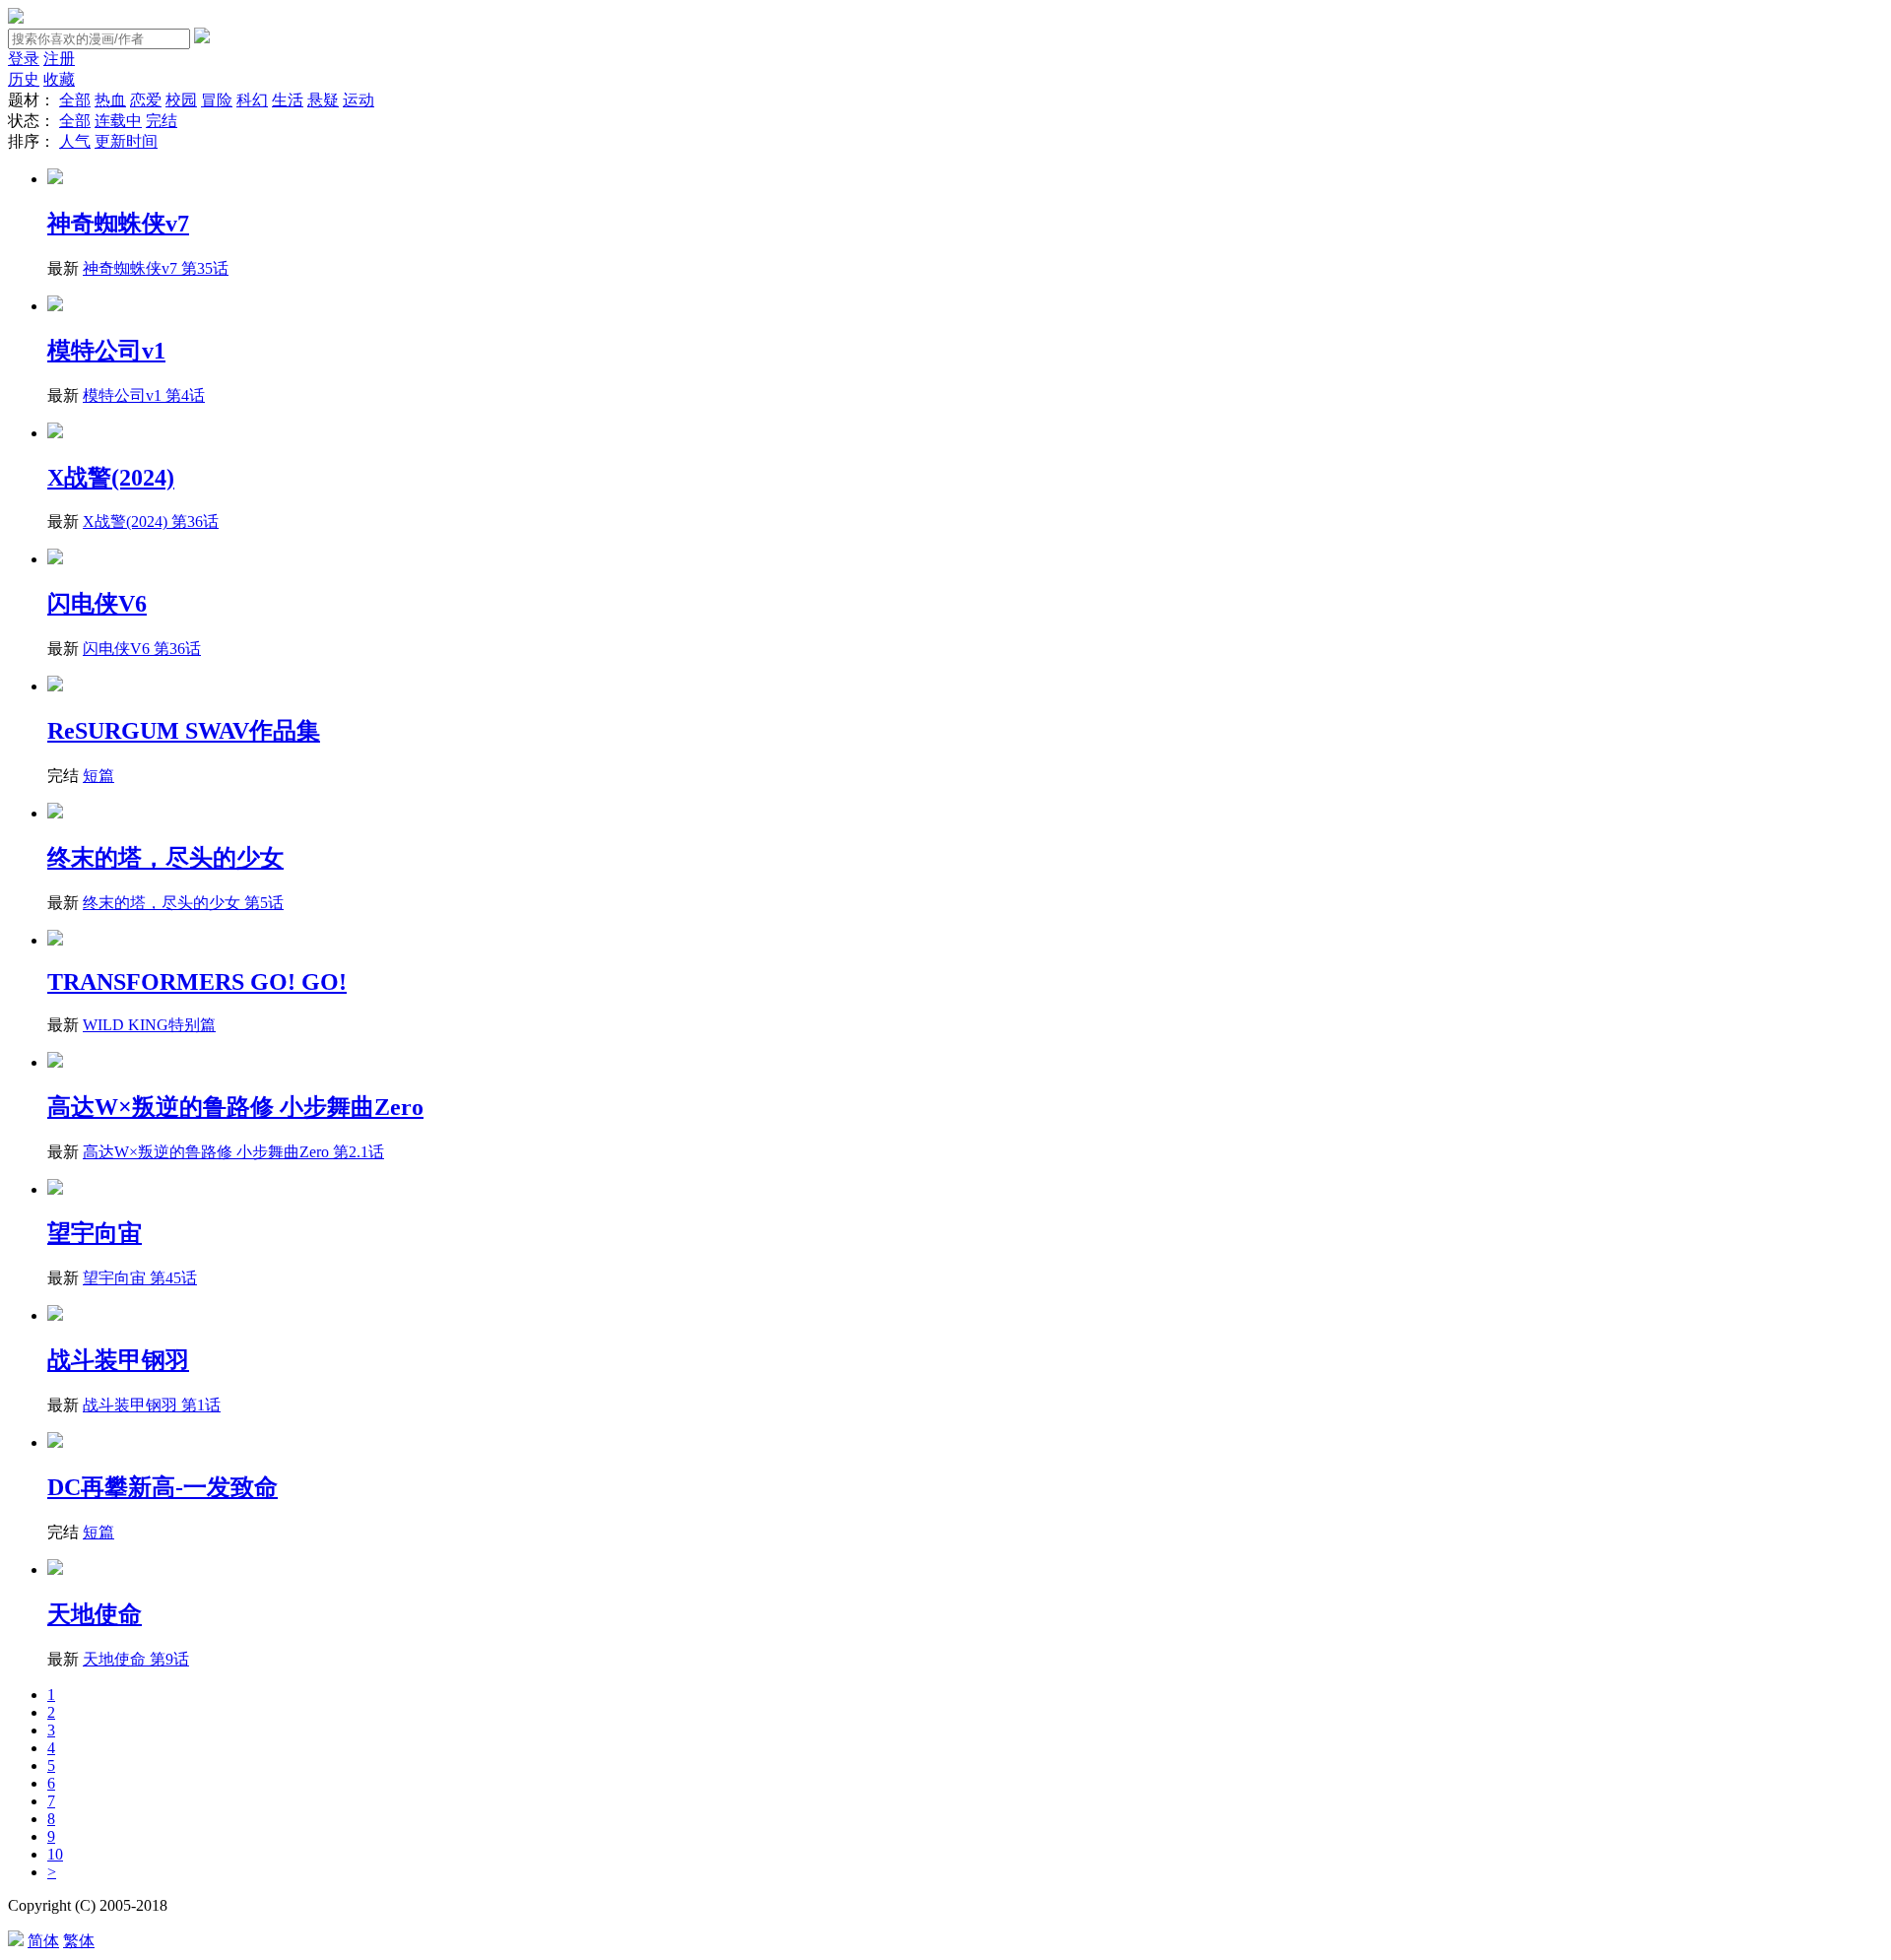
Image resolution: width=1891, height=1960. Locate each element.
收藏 (59, 79)
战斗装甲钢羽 (118, 1360)
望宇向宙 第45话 (140, 1278)
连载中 (118, 121)
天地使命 (95, 1614)
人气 (75, 141)
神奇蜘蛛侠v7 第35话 (156, 268)
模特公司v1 (106, 351)
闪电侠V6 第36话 (142, 649)
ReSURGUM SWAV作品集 (184, 731)
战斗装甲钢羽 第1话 (152, 1405)
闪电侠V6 (97, 604)
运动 (359, 100)
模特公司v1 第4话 (144, 395)
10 (55, 1854)
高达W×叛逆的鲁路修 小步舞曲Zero (235, 1107)
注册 (59, 59)
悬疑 (323, 100)
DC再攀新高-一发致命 (163, 1487)
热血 (110, 100)
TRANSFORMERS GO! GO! (197, 982)
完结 (162, 121)
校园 (181, 100)
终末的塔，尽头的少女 (165, 858)
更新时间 (126, 141)
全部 (75, 100)
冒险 (217, 100)
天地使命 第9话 (136, 1659)
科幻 (252, 100)
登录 (24, 59)
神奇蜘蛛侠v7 (118, 224)
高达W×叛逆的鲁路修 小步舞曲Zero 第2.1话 (233, 1152)
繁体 (79, 1941)
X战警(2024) (111, 478)
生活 (288, 100)
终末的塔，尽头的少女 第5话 (183, 903)
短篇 (98, 776)
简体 (43, 1941)
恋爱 (146, 100)
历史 (24, 79)
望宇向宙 (95, 1233)
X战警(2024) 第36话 (151, 522)
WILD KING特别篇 (149, 1025)
